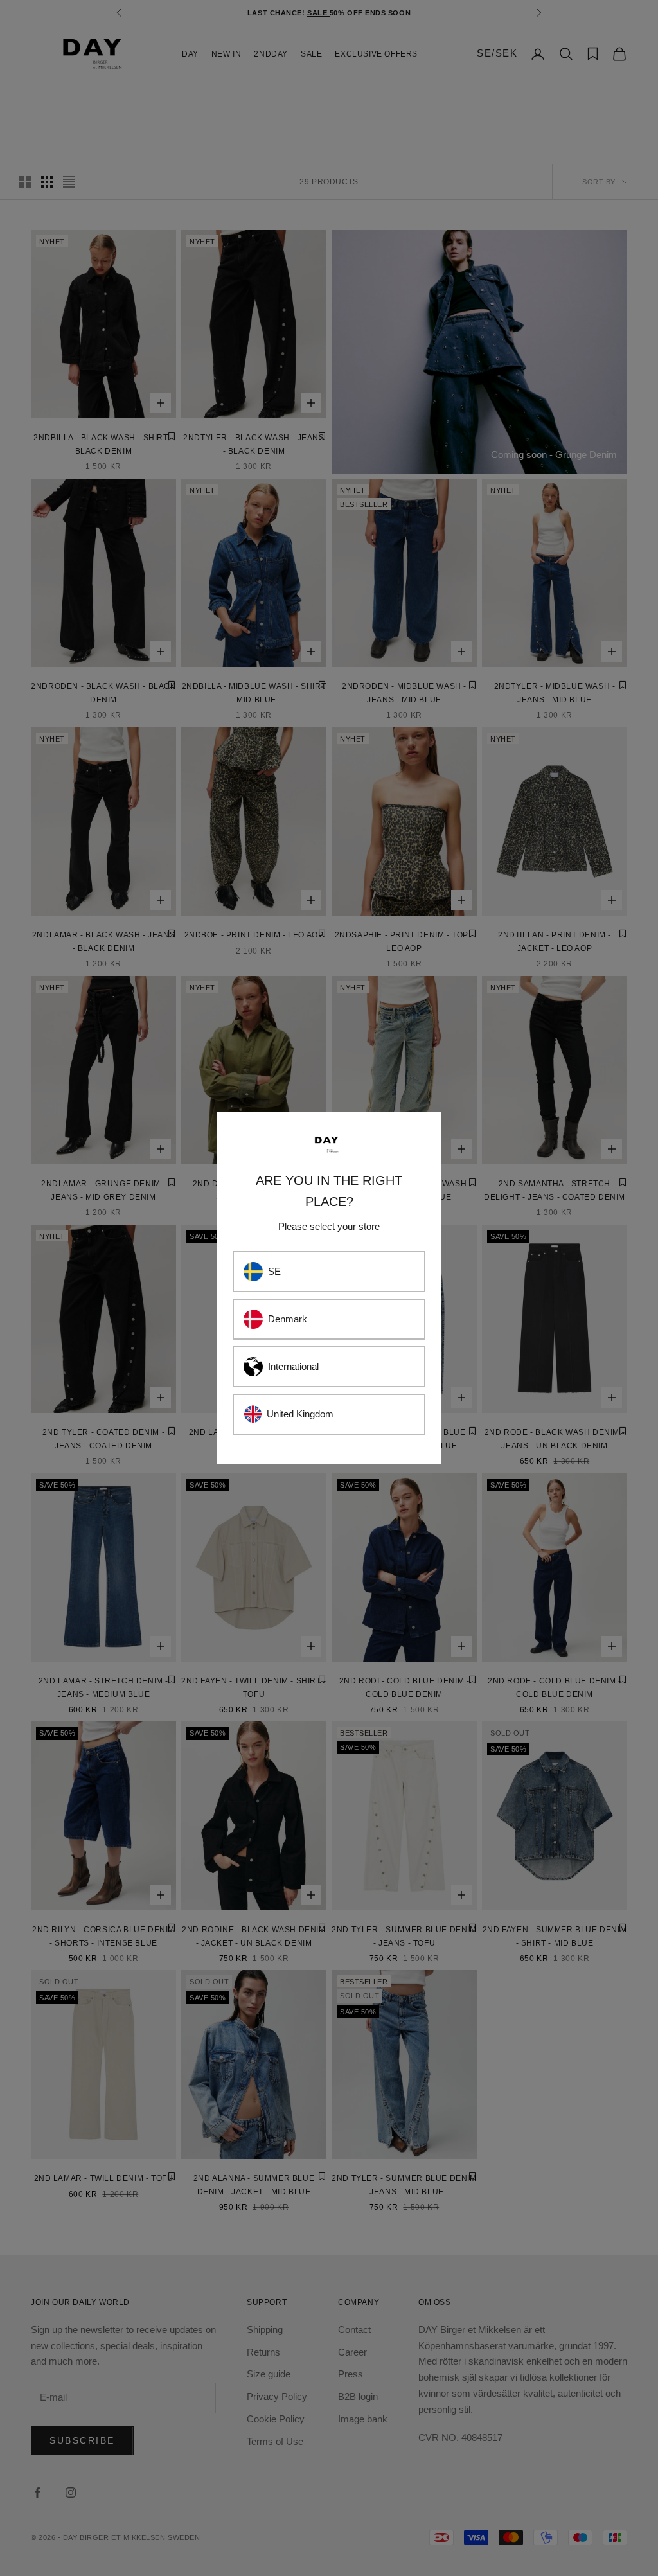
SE (274, 1271)
